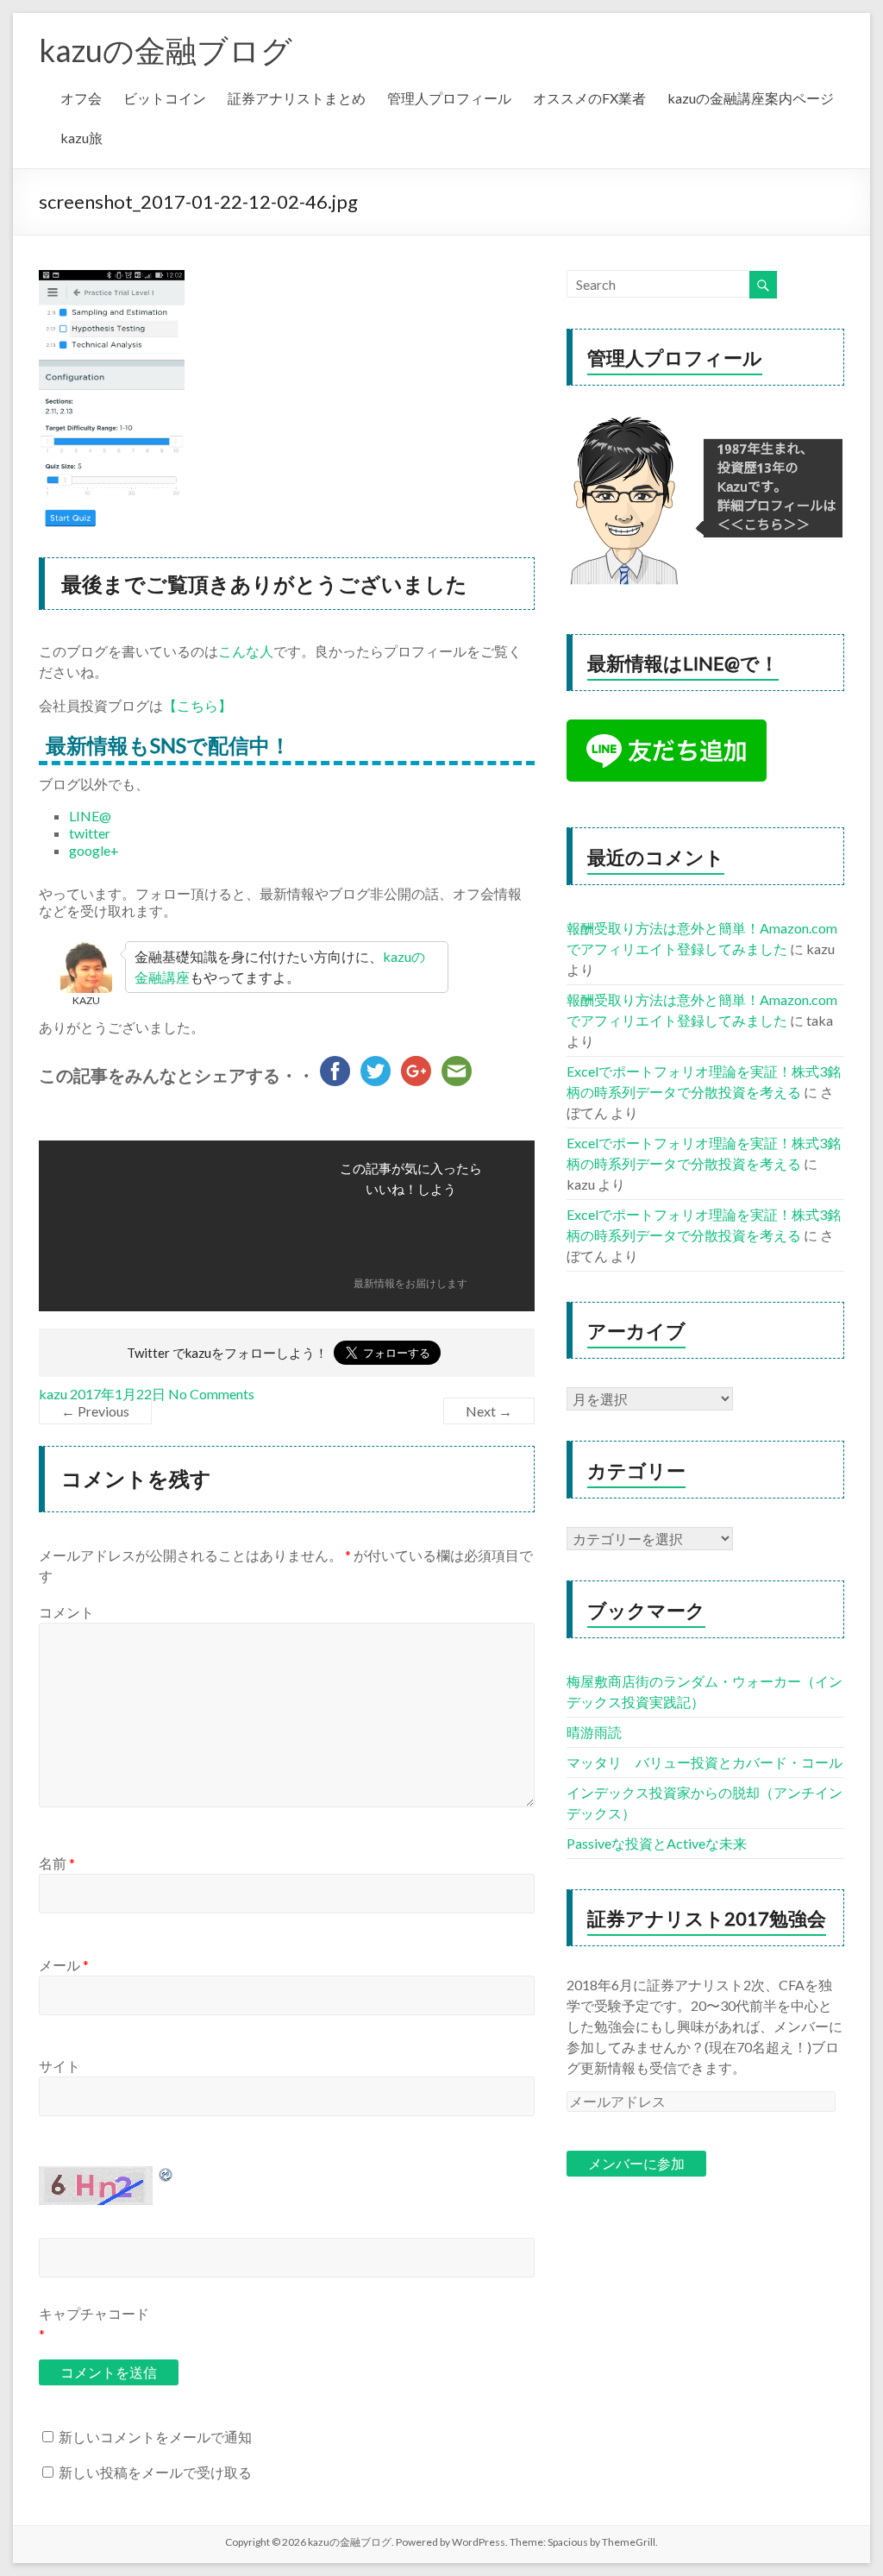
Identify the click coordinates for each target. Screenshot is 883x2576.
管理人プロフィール (449, 98)
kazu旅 (81, 138)
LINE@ (90, 816)
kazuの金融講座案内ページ (751, 98)
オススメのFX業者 (589, 98)
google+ (94, 850)
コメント (66, 1612)
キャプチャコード (94, 2313)
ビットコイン (165, 98)
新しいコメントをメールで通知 (155, 2437)
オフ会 (81, 98)
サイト (59, 2066)
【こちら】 (197, 705)
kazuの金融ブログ (166, 50)
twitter (90, 833)
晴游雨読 (594, 1732)
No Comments (211, 1394)
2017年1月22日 (118, 1394)
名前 (57, 1863)
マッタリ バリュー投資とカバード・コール (705, 1762)
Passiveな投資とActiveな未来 (657, 1843)
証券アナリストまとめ (297, 98)
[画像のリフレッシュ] (166, 2174)
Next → (489, 1411)
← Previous (95, 1411)
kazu (53, 1394)
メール (64, 1965)
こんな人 (246, 651)
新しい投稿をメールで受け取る (155, 2472)
